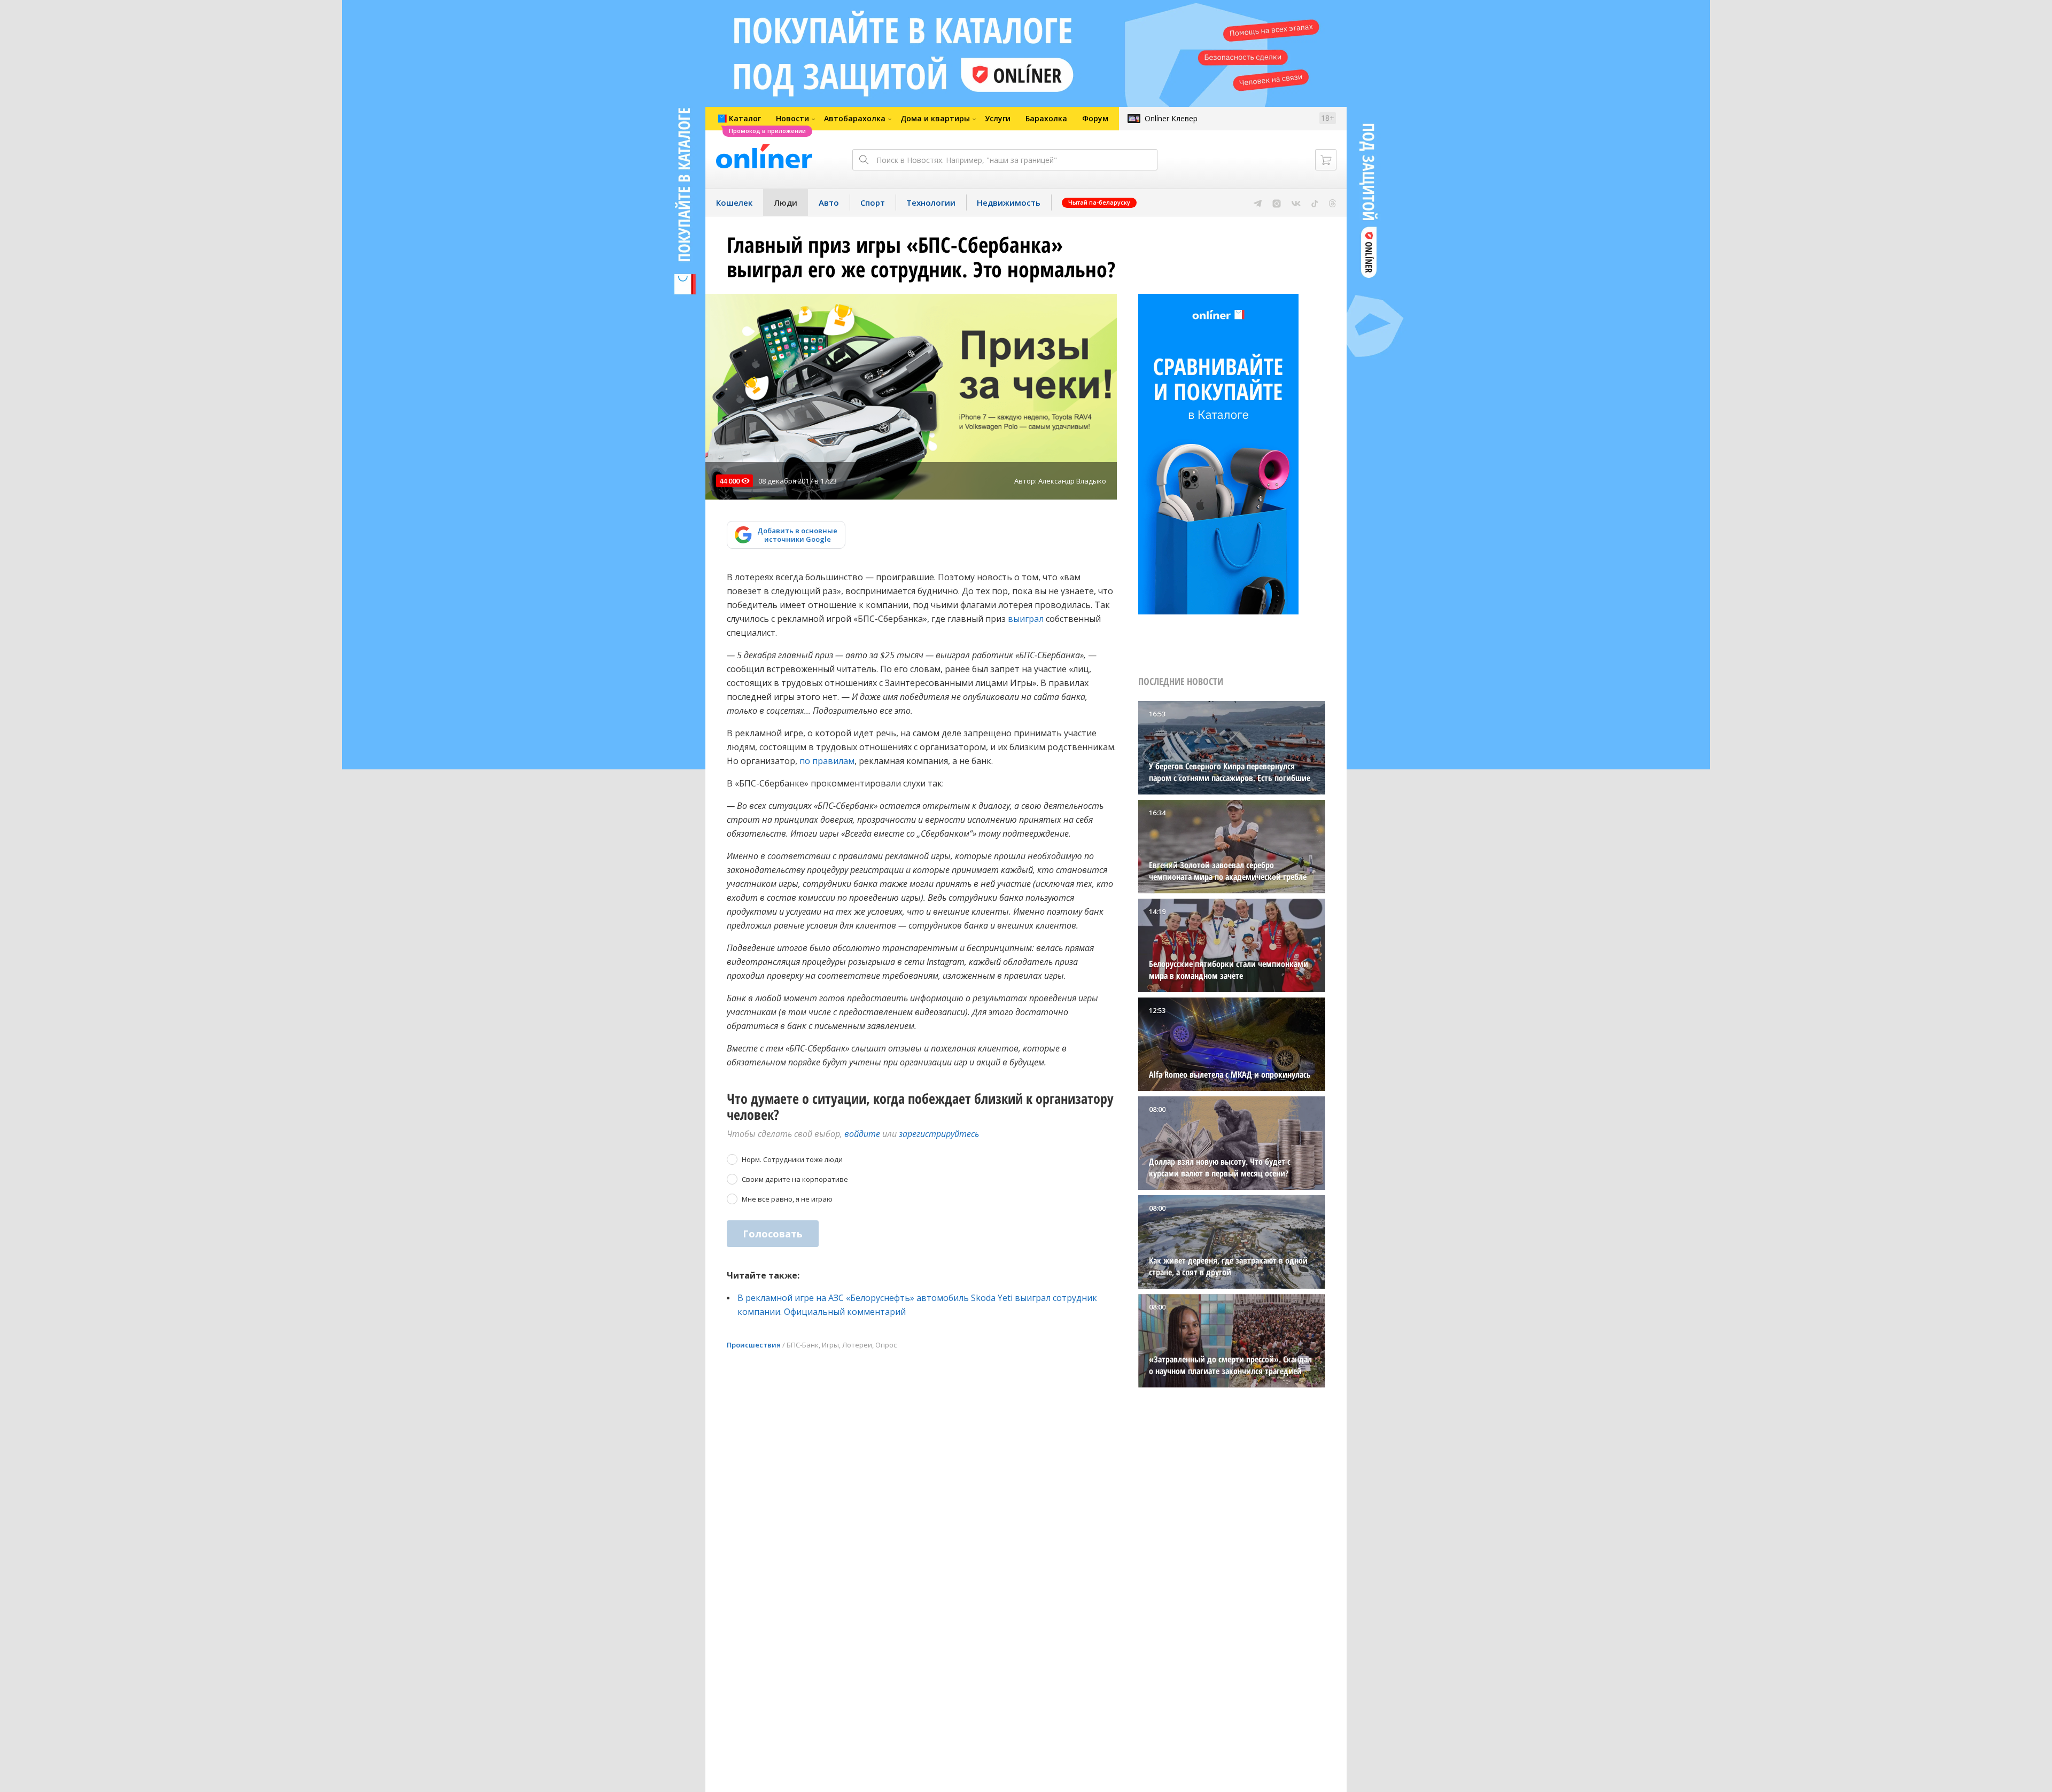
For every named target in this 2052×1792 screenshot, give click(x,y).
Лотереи (857, 1345)
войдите (862, 1134)
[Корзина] (1326, 160)
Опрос (886, 1345)
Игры (830, 1345)
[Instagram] (1277, 202)
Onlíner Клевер (1171, 118)
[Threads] (1332, 202)
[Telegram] (1258, 202)
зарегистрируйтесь (939, 1134)
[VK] (1296, 202)
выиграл (1026, 619)
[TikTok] (1315, 202)
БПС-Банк (803, 1345)
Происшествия (754, 1345)
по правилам (827, 761)
